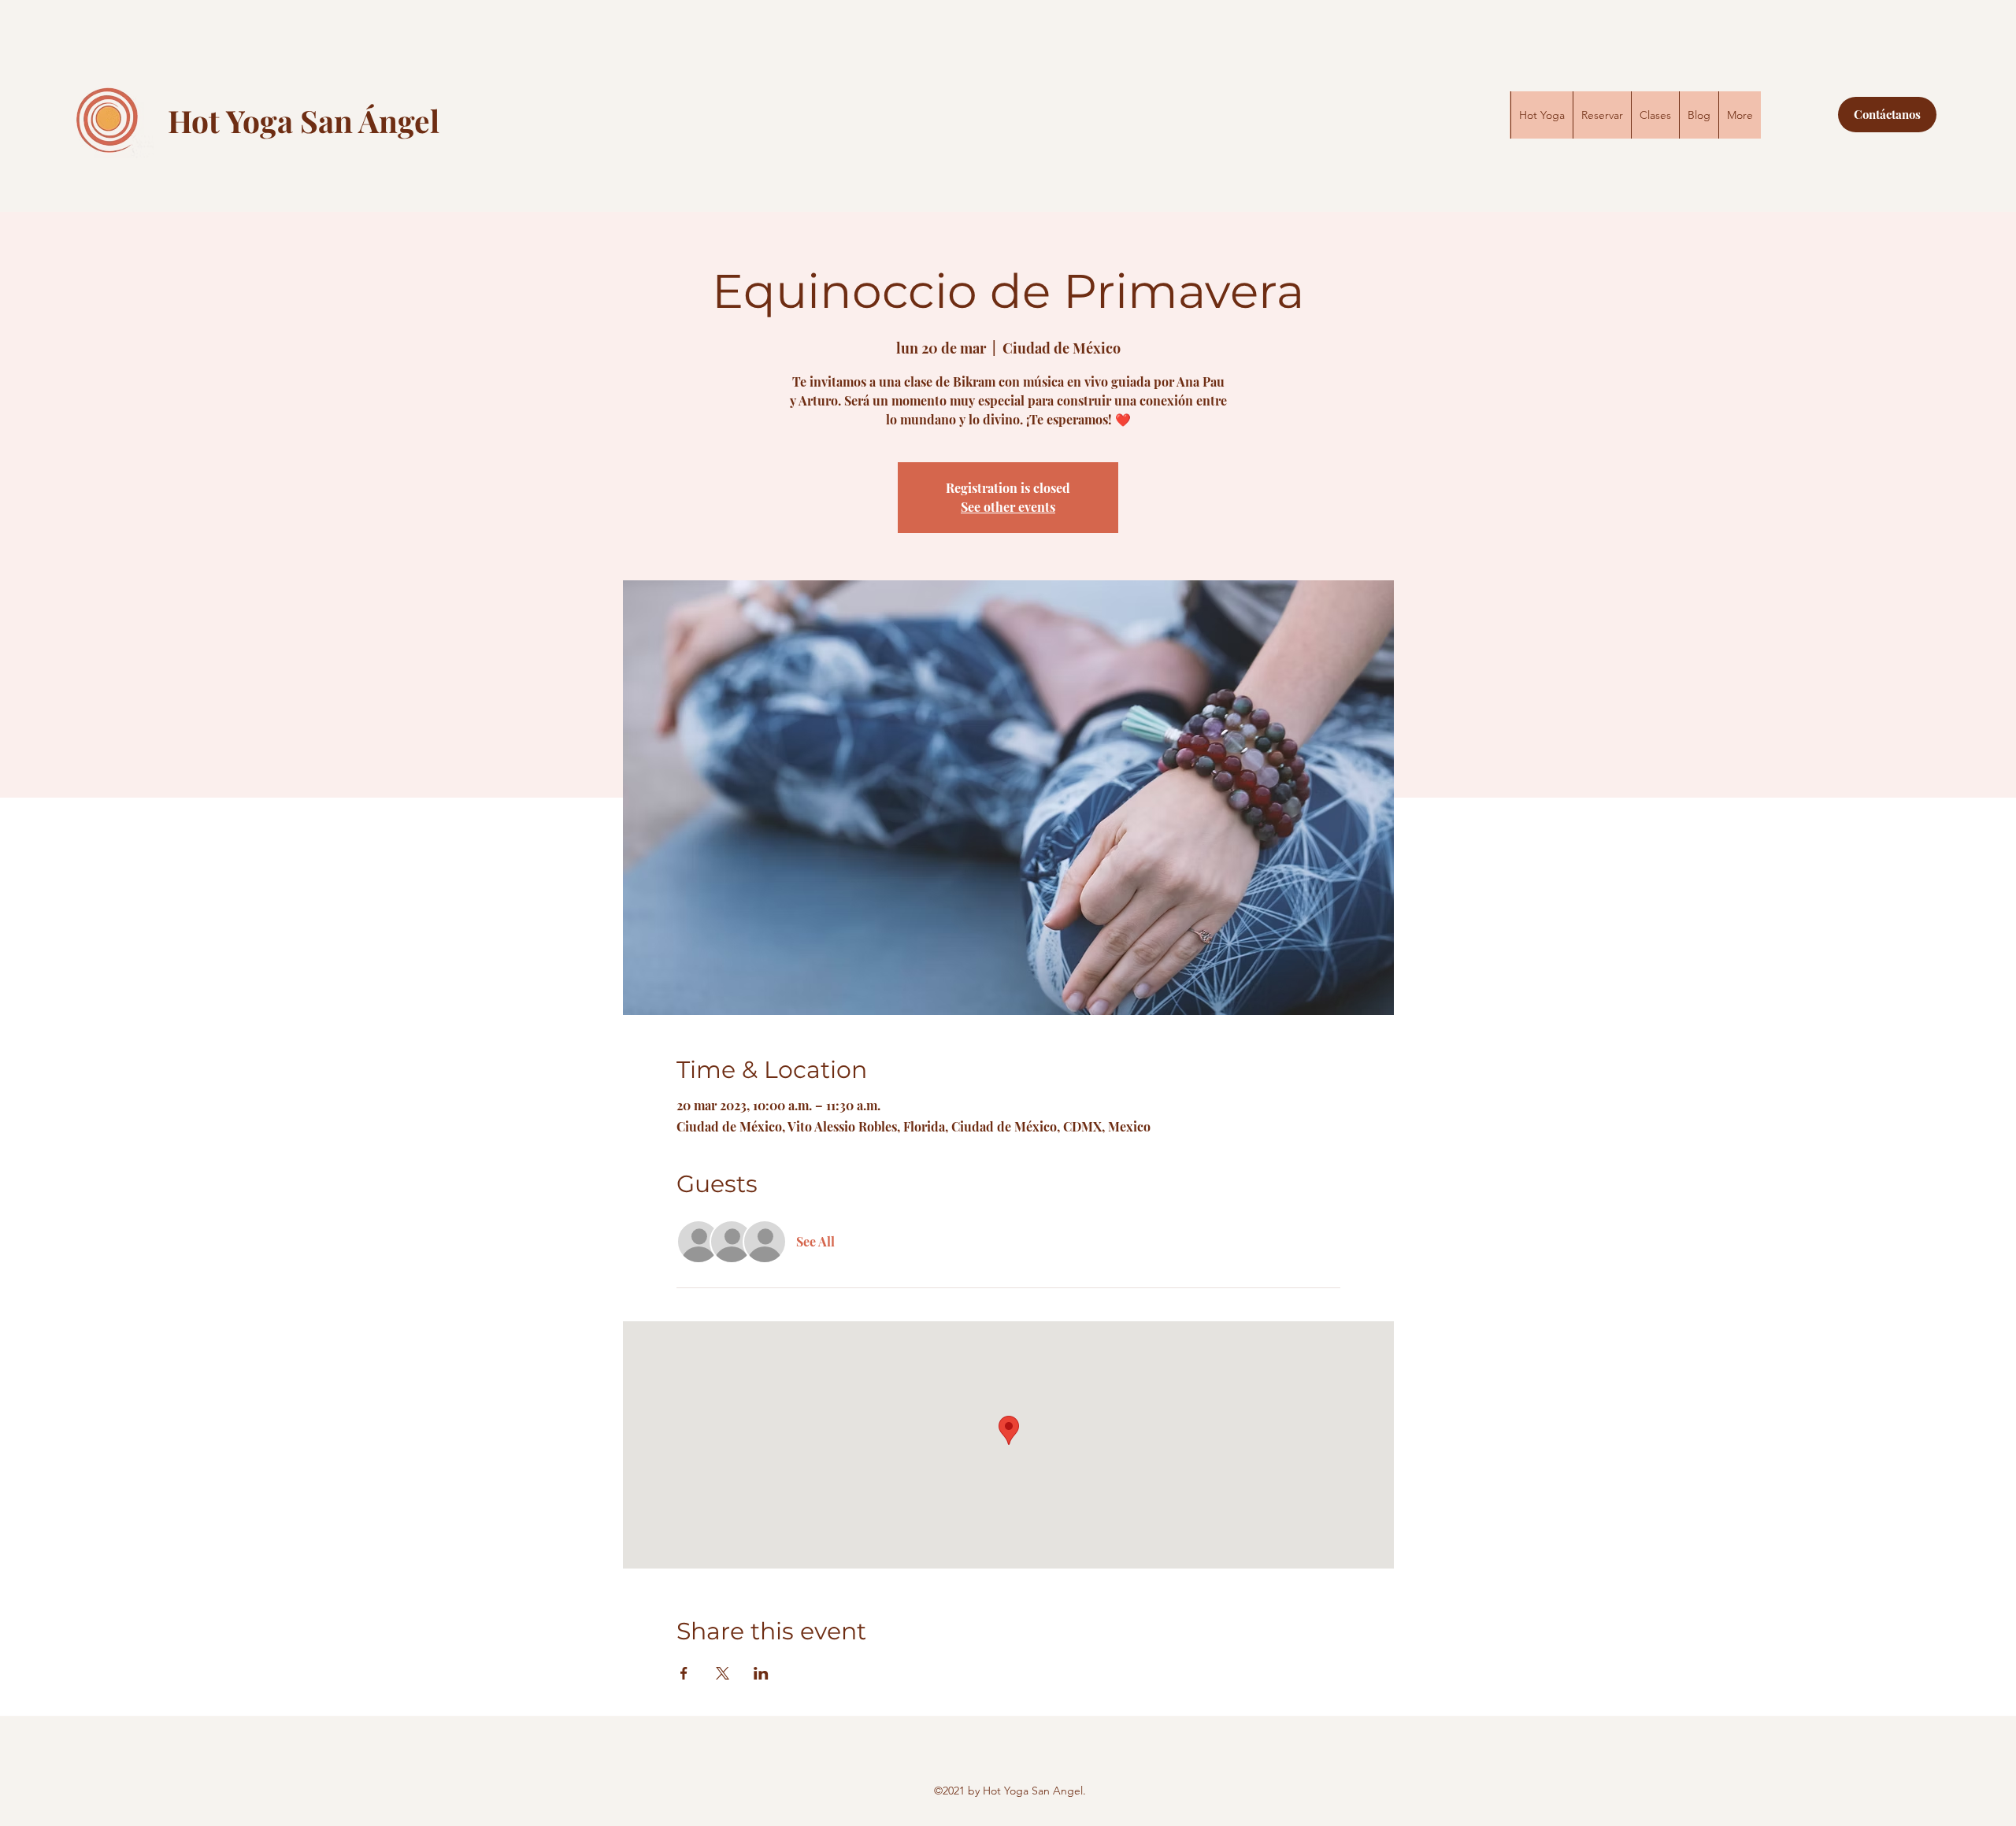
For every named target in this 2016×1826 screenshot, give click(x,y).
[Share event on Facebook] (684, 1673)
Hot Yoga (234, 120)
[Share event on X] (723, 1673)
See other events (1008, 507)
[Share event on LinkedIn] (761, 1673)
